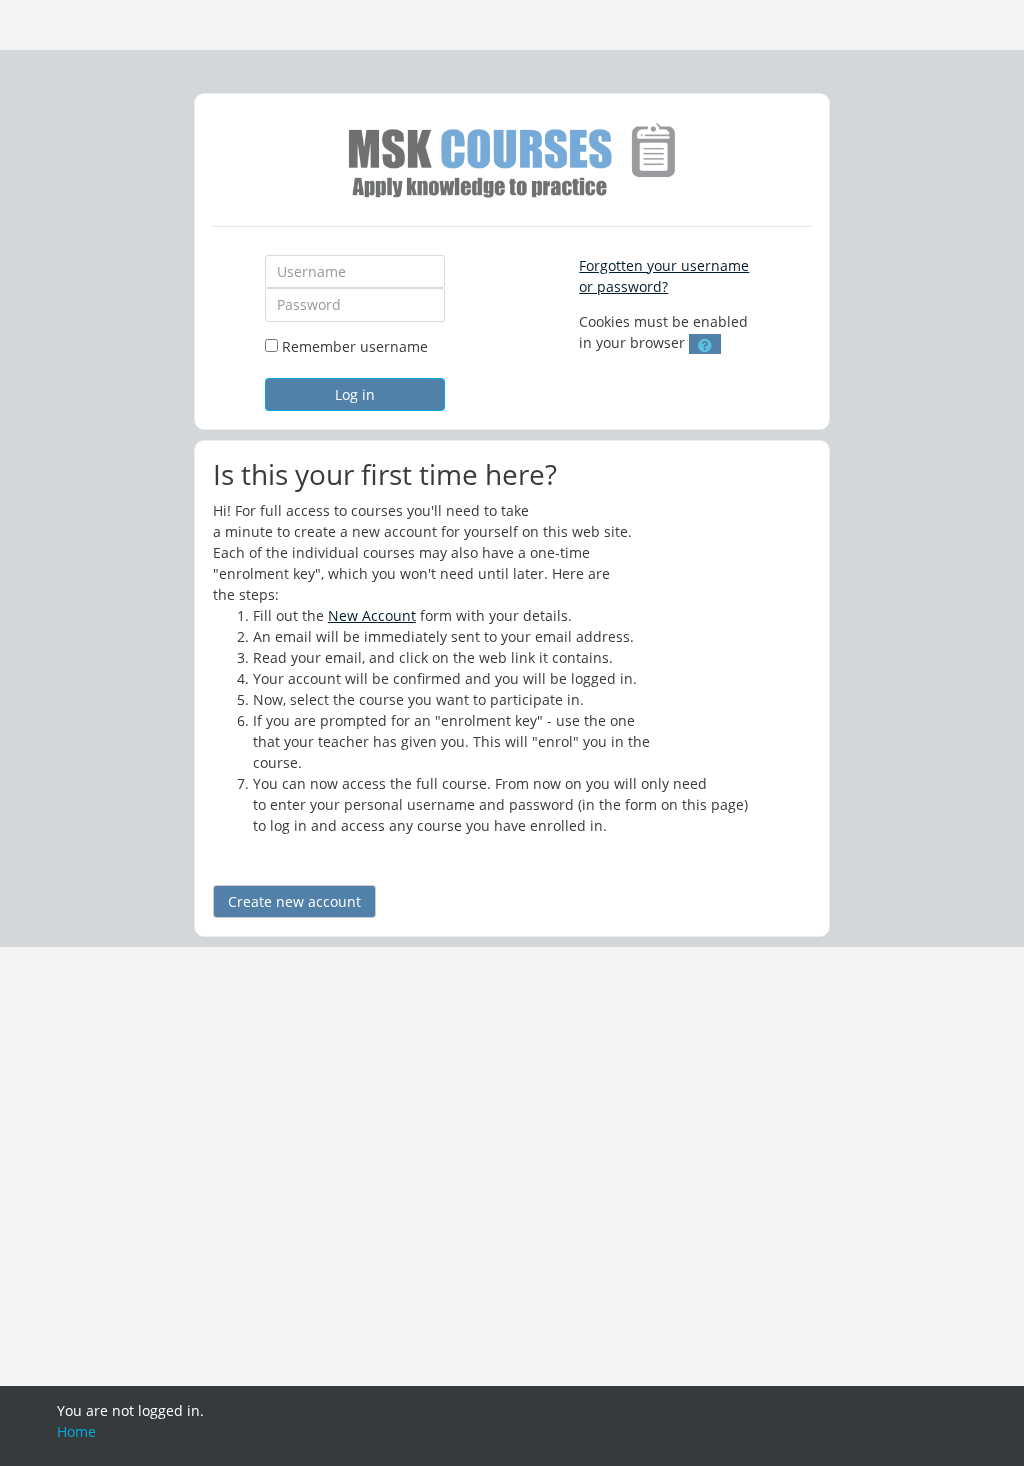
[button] (705, 344)
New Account (372, 615)
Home (76, 1431)
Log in (355, 394)
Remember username (355, 346)
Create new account (294, 901)
